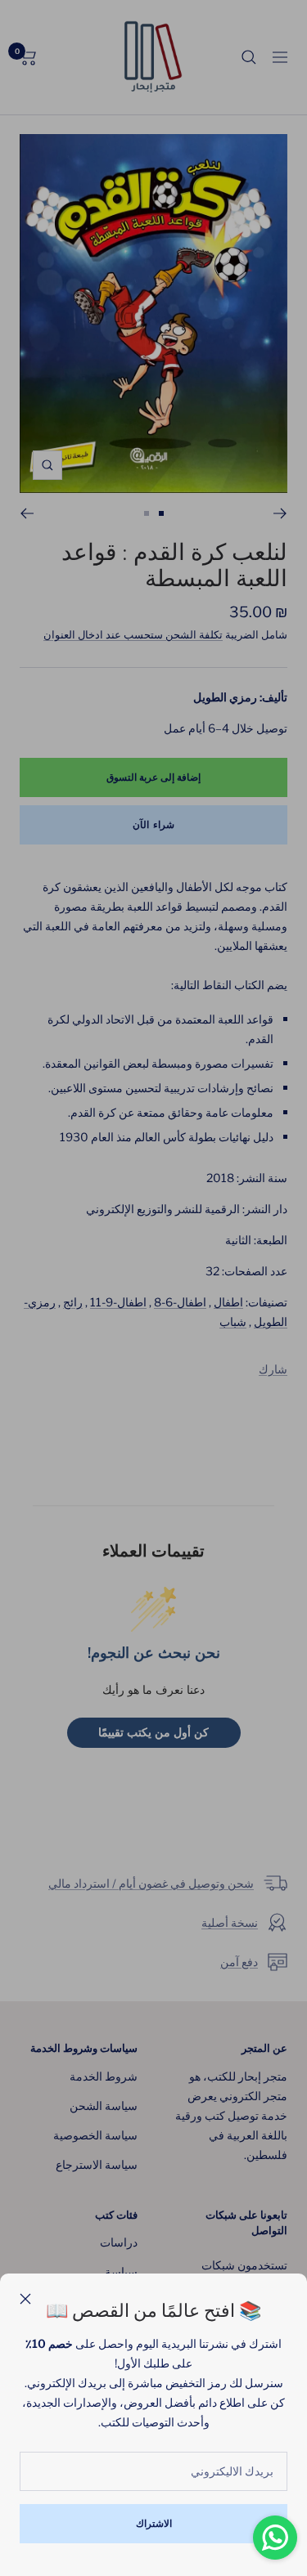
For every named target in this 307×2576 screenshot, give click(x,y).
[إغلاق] (25, 2299)
